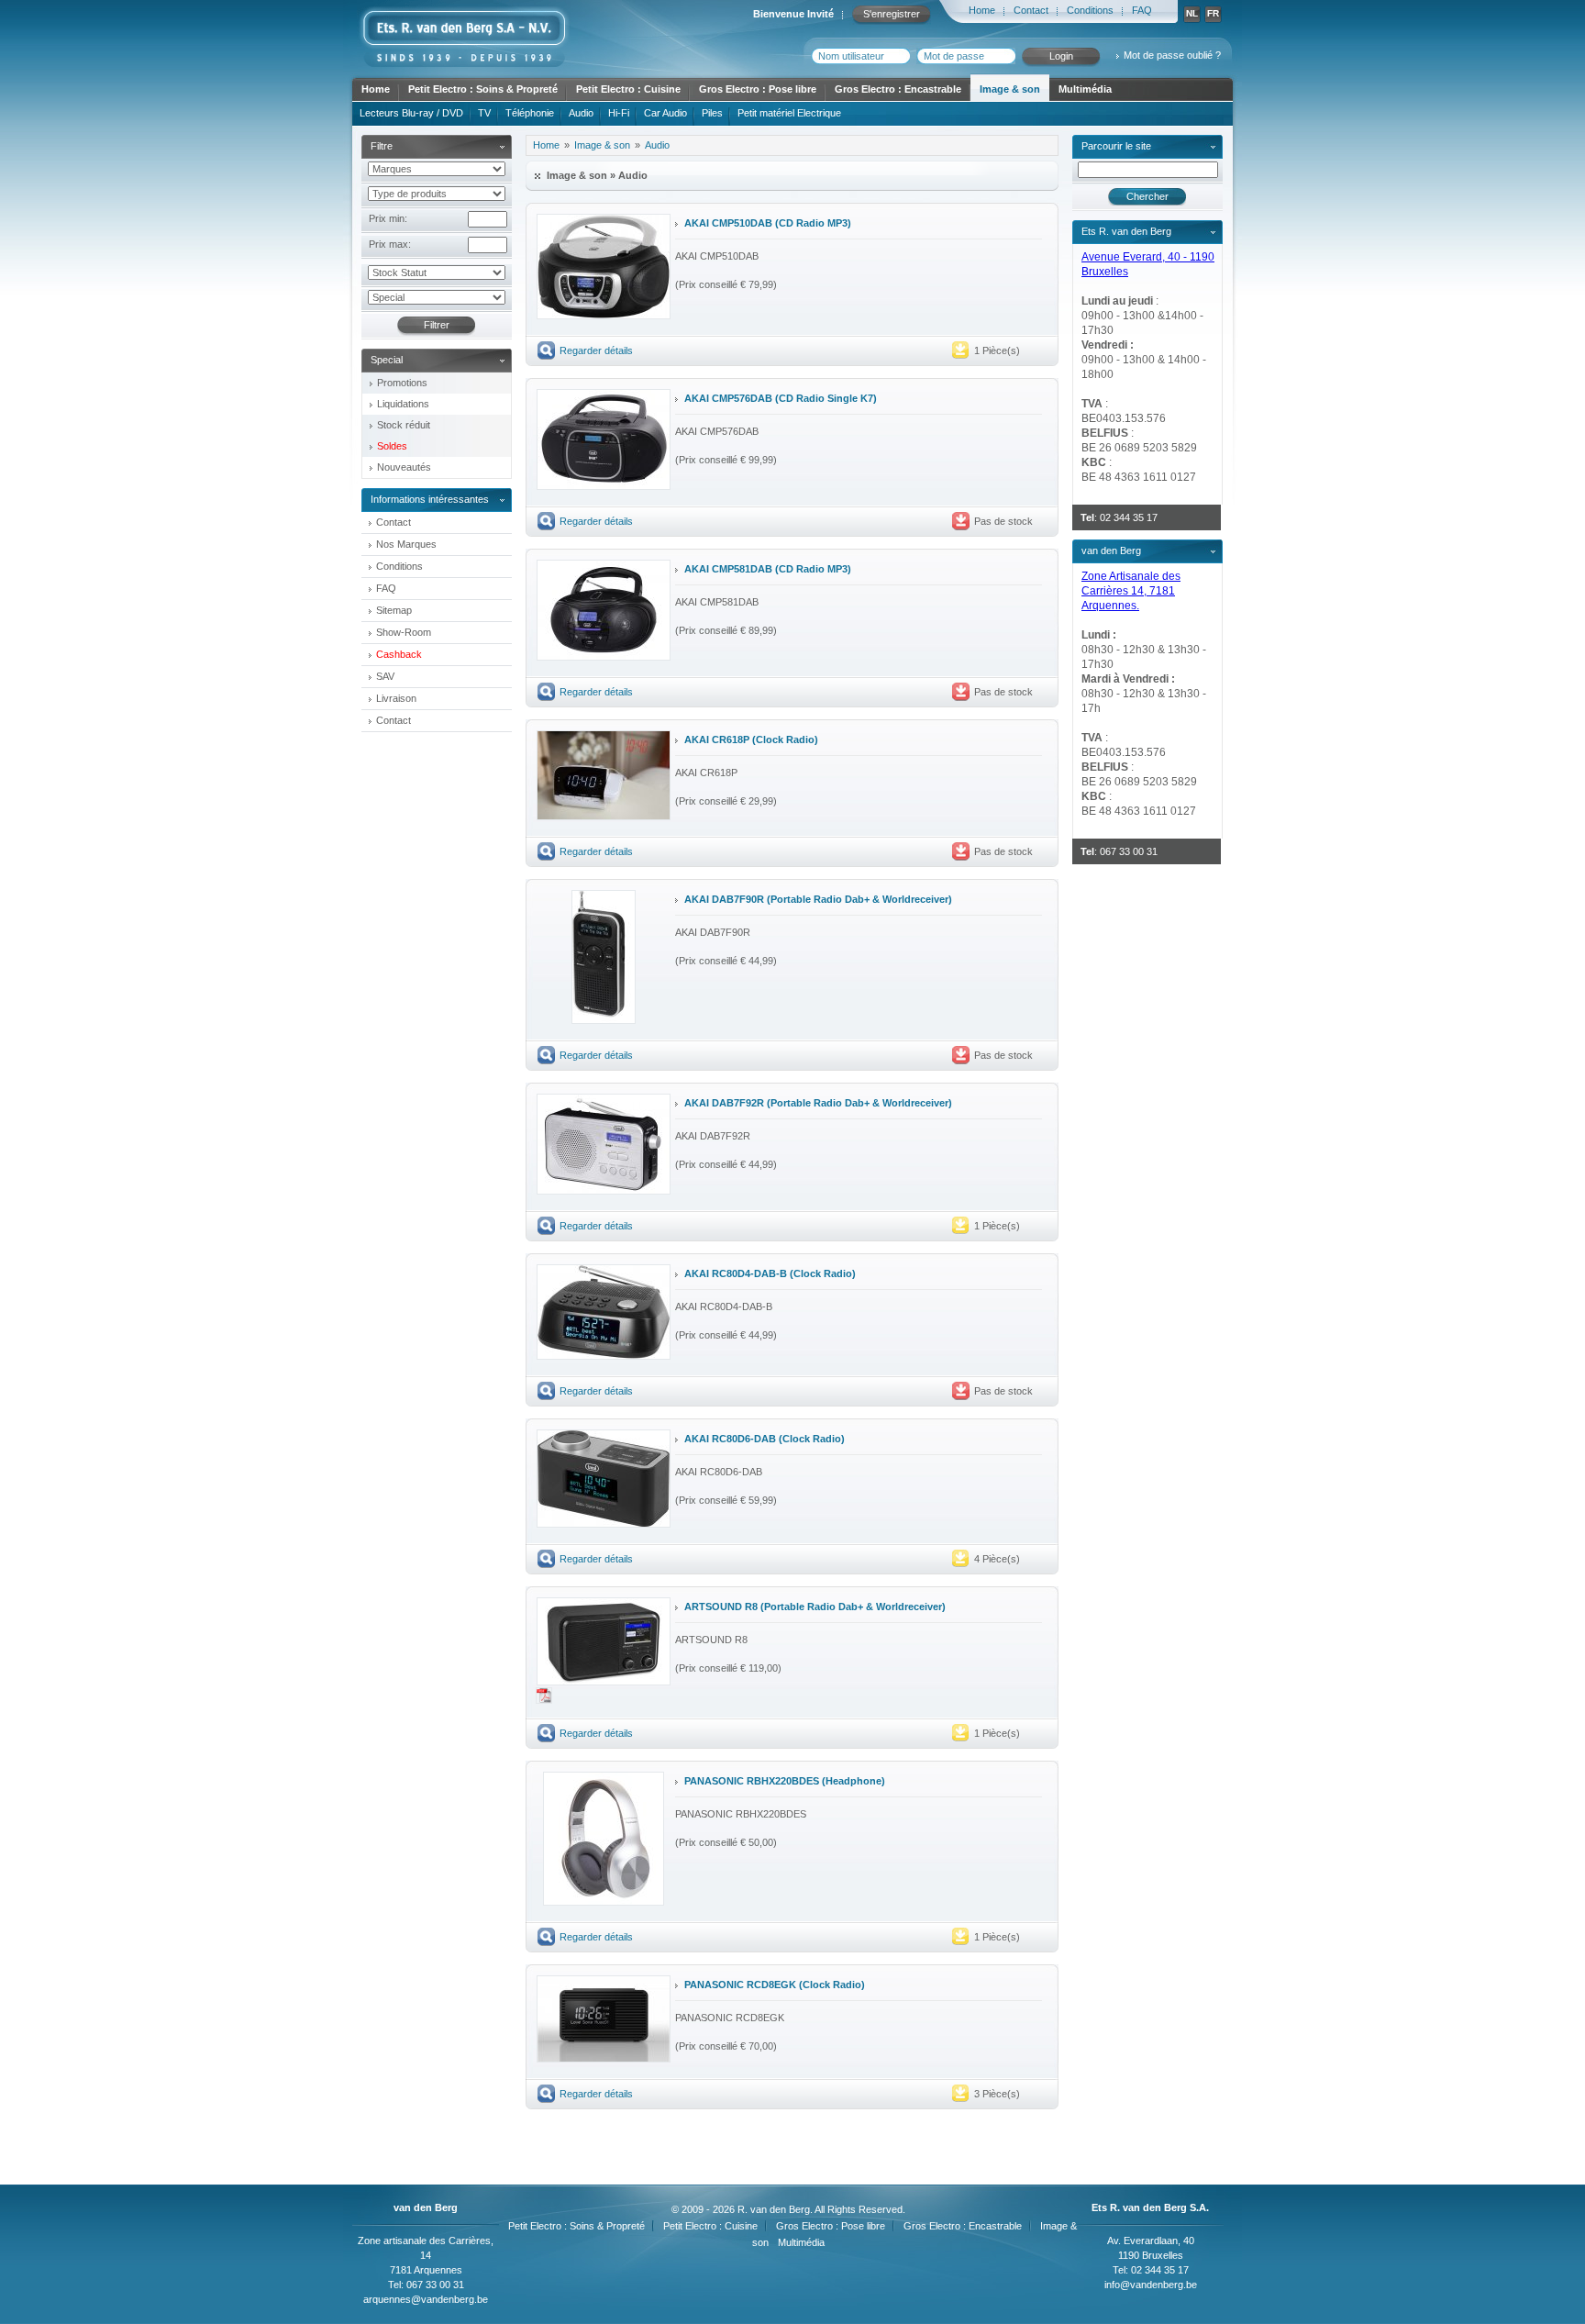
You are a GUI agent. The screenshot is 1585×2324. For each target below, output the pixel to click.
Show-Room (404, 632)
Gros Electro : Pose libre (758, 89)
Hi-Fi (619, 113)
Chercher (1147, 196)
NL (1192, 13)
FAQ (1142, 10)
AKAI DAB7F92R (724, 1103)
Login (1061, 56)
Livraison (396, 698)
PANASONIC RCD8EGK (740, 1985)
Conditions (1090, 10)
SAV (385, 676)
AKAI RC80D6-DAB (730, 1439)
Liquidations (403, 404)
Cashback (399, 654)
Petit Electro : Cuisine (628, 89)
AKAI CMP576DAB (728, 398)
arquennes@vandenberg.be (426, 2299)
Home (982, 10)
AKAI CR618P (717, 739)
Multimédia (1085, 89)
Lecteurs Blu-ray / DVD (411, 113)
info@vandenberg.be (1151, 2285)
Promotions (402, 383)
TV (484, 113)
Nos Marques (406, 544)
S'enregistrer (892, 14)
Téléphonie (530, 113)
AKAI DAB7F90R (724, 899)
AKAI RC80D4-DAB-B (736, 1273)
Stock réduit (404, 425)
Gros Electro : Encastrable (898, 89)
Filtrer (437, 325)
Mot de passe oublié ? (1172, 55)
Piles (712, 113)
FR (1213, 13)
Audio (581, 113)
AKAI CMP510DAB (728, 223)
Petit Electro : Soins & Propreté (483, 89)
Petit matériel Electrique (789, 113)
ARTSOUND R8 (721, 1607)
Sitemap (394, 610)
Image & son (1010, 89)
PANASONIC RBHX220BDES (752, 1781)
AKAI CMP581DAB (728, 569)
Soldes (392, 446)
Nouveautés (404, 467)
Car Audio (665, 113)
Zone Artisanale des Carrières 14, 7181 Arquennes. (1131, 591)
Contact (1031, 10)
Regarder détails (596, 350)
